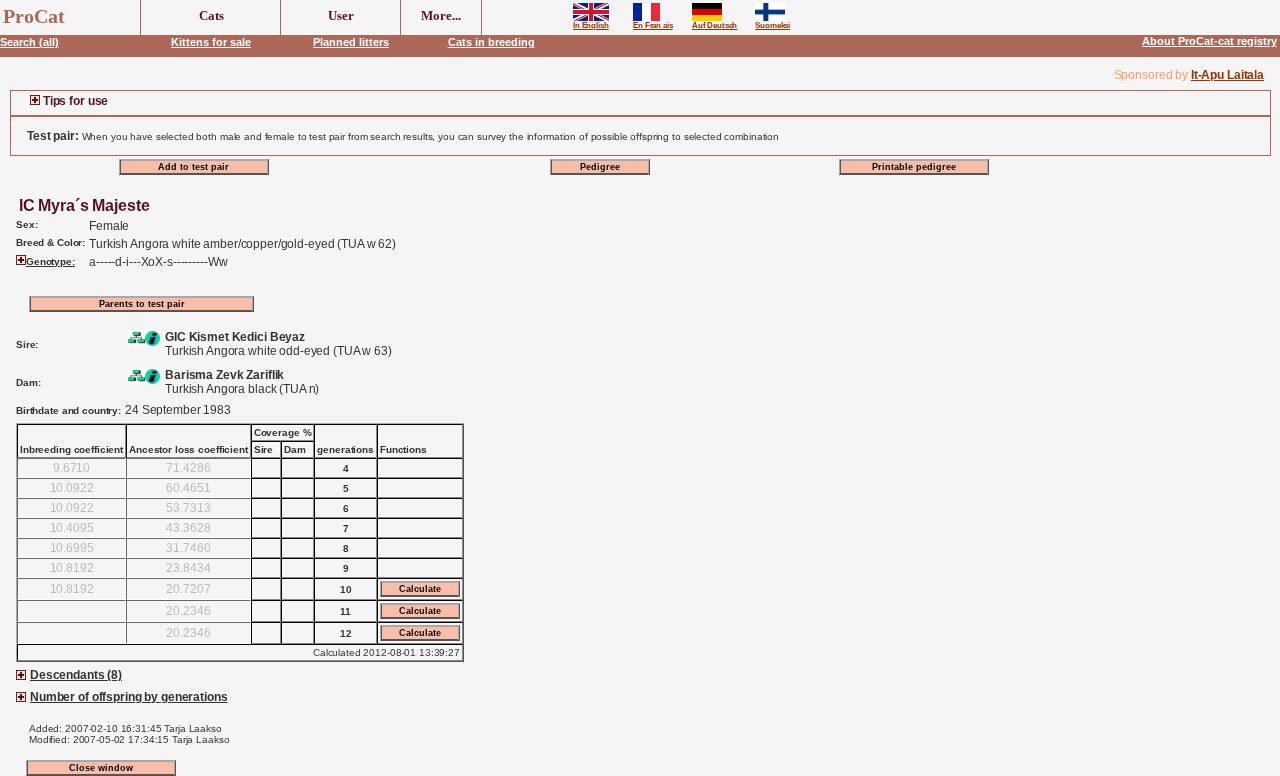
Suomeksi (772, 25)
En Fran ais (653, 25)
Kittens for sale (211, 42)
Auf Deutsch (715, 25)
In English (591, 25)
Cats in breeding (491, 42)
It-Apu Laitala (1227, 75)
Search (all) (29, 42)
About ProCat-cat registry (1209, 41)
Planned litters (351, 42)
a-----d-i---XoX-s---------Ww (158, 262)
